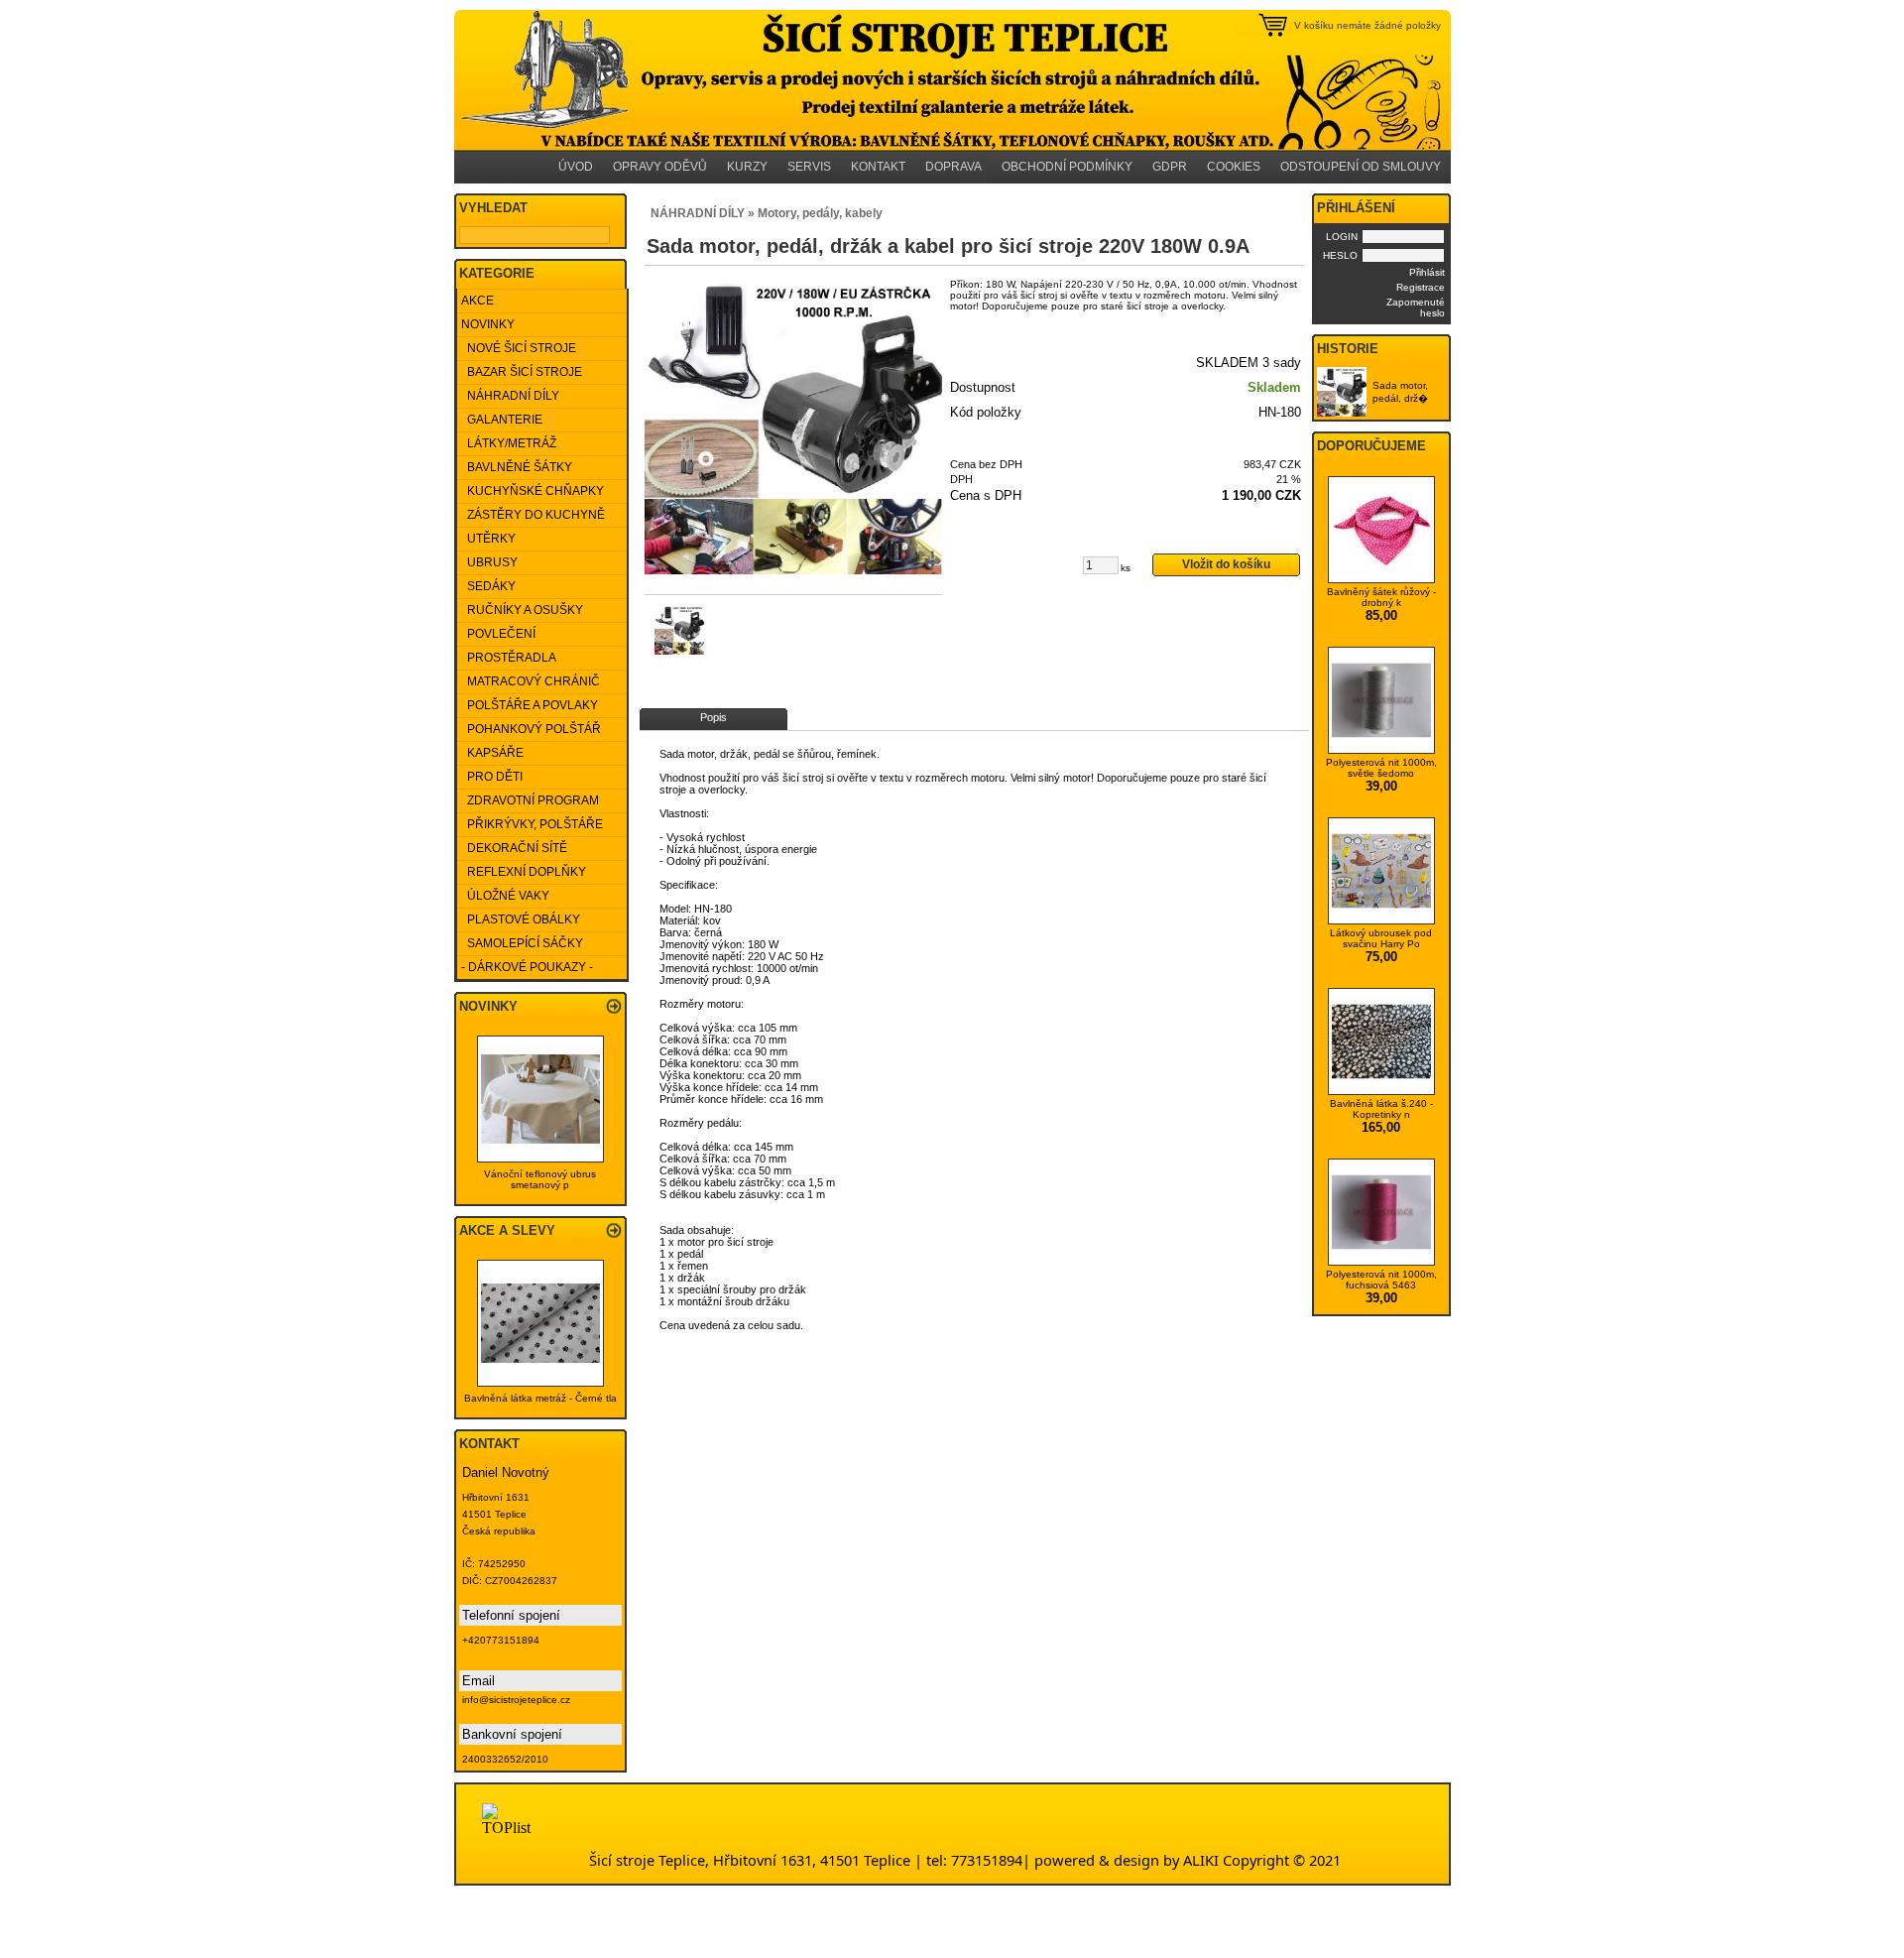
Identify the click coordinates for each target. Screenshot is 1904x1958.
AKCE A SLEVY (507, 1230)
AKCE (477, 301)
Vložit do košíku (1226, 564)
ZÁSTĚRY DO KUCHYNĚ (533, 515)
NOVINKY (488, 324)
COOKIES (1234, 167)
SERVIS (809, 167)
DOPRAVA (953, 167)
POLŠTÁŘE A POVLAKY (530, 705)
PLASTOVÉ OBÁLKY (521, 919)
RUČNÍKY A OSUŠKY (522, 610)
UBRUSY (489, 562)
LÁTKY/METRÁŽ (509, 443)
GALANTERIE (502, 420)
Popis (714, 717)
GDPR (1170, 167)
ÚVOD (576, 167)
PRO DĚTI (492, 777)
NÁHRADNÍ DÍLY (510, 396)
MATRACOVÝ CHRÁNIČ (531, 681)
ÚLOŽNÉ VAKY (505, 896)
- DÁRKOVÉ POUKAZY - (527, 967)
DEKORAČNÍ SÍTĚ (514, 848)
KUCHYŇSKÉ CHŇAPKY (533, 491)
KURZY (747, 167)
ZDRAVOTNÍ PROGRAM (530, 800)
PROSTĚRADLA (509, 658)
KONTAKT (878, 167)
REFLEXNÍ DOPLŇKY (524, 872)
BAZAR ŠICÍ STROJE (522, 372)
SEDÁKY (488, 586)
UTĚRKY (488, 539)
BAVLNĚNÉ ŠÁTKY (517, 467)
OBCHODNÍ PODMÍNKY (1067, 167)
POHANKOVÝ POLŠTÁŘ (531, 729)
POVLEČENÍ (498, 634)
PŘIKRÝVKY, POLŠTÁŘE (532, 824)
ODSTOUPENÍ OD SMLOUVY (1361, 167)
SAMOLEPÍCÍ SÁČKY (522, 943)
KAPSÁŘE (492, 753)
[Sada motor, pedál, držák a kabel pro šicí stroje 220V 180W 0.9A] (793, 426)
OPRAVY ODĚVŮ (660, 167)
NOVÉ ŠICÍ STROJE (519, 348)
